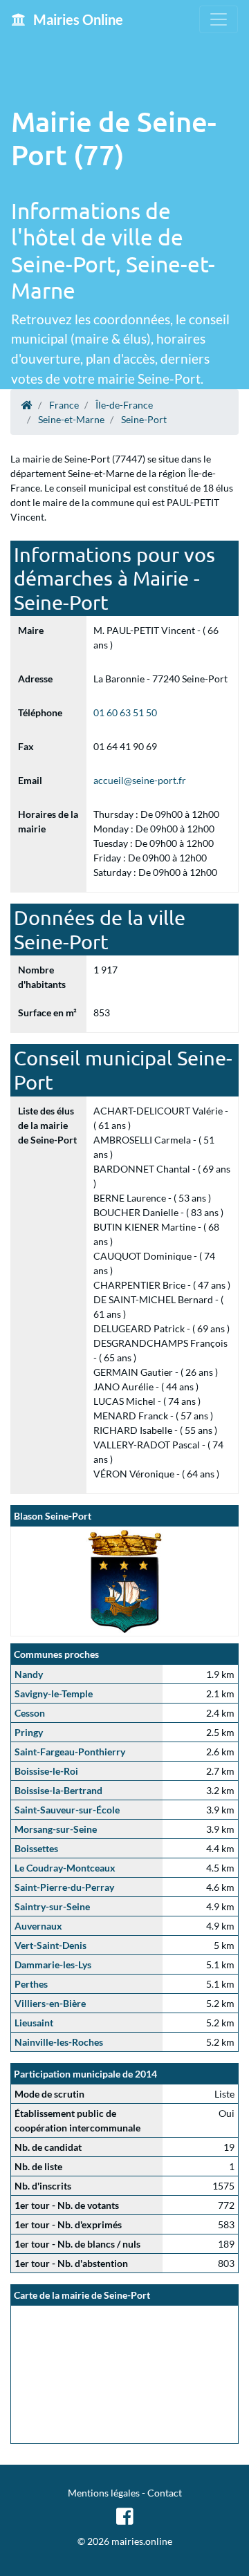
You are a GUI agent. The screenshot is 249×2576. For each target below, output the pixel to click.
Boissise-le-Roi (46, 1771)
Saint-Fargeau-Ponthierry (70, 1752)
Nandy (29, 1674)
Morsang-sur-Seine (56, 1829)
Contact (165, 2493)
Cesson (30, 1713)
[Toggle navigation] (219, 19)
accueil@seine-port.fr (140, 780)
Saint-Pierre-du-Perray (64, 1887)
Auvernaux (38, 1926)
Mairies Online (77, 19)
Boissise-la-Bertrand (58, 1790)
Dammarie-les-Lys (53, 1964)
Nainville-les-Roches (59, 2042)
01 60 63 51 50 (125, 712)
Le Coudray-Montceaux (65, 1868)
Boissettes (36, 1848)
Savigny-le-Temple (54, 1693)
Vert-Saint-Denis (50, 1945)
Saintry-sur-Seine (52, 1906)
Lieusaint (34, 2023)
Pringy (29, 1732)
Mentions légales (104, 2493)
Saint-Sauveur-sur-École (67, 1810)
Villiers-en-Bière (50, 2003)
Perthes (31, 1984)
